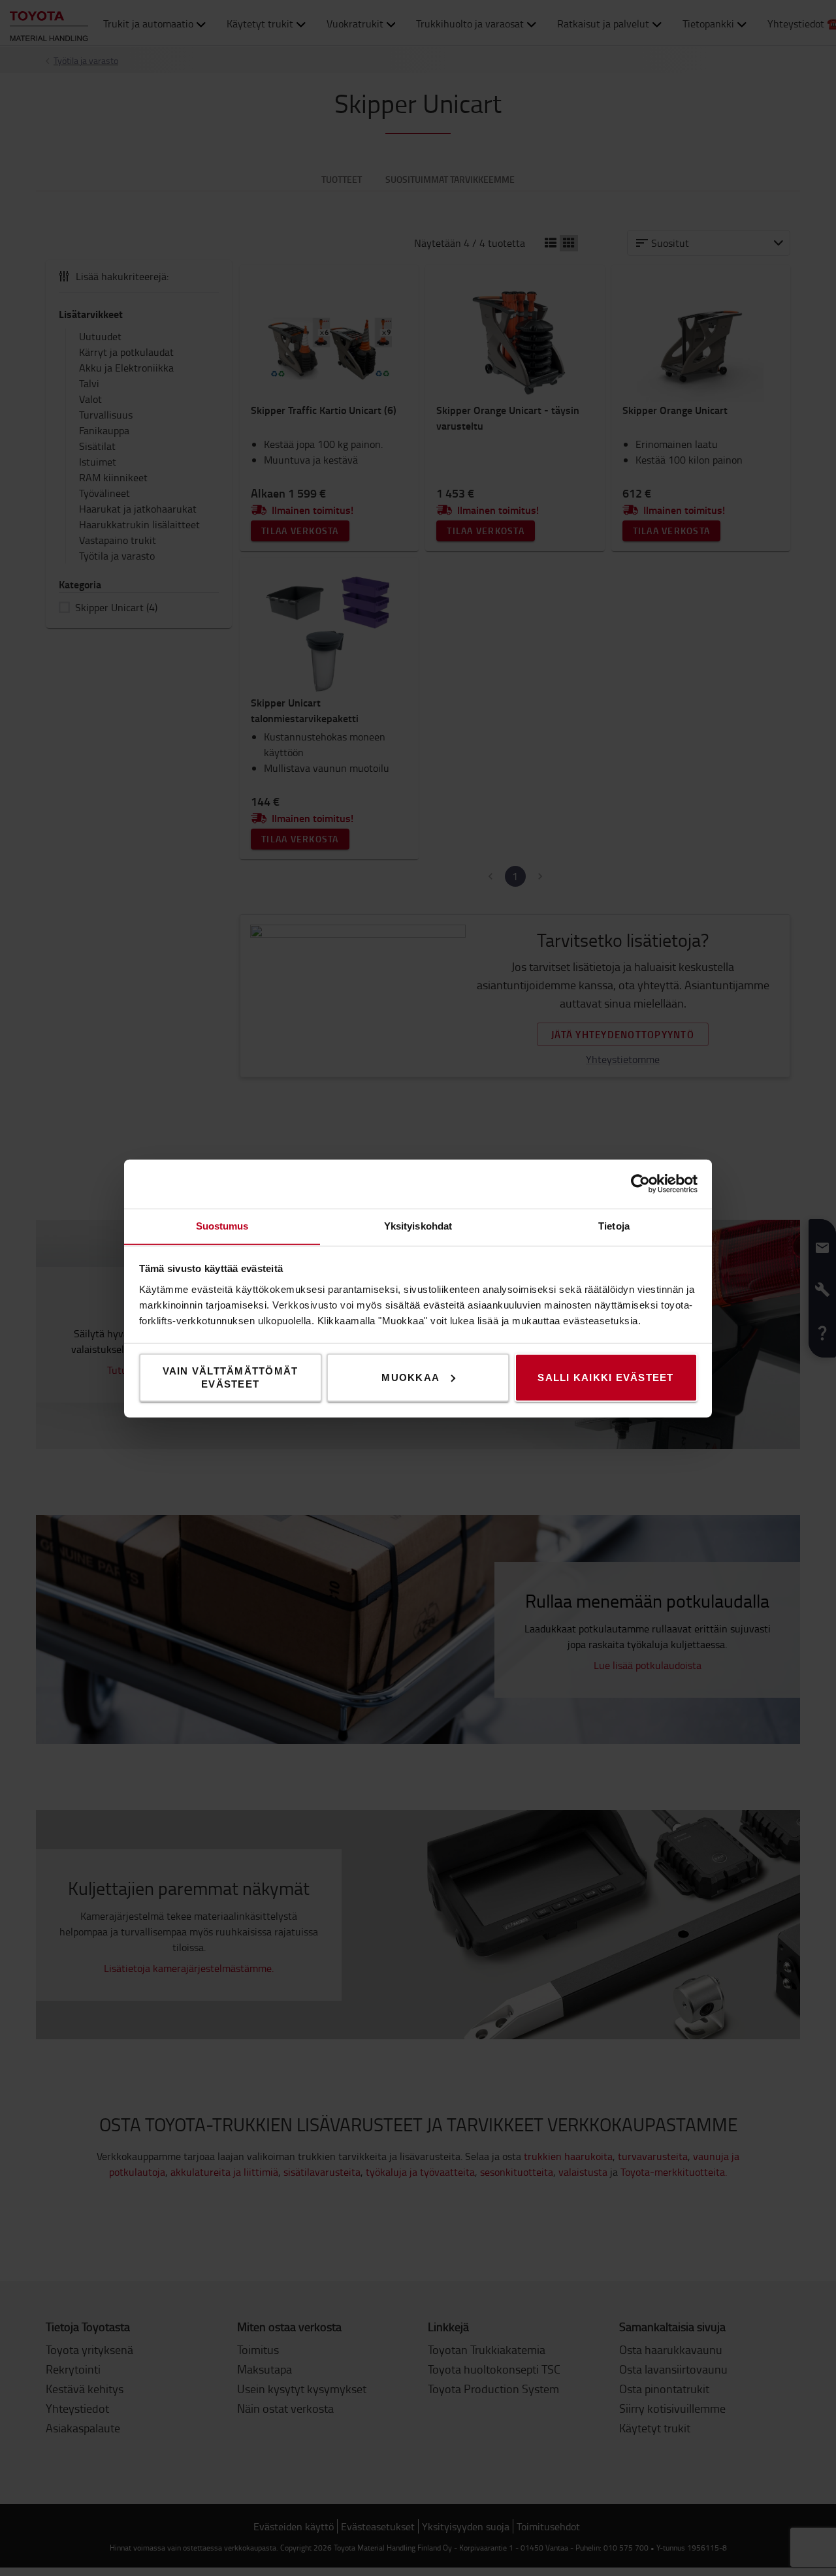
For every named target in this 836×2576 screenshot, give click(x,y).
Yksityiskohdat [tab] (418, 1225)
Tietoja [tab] (614, 1225)
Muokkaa (410, 1377)
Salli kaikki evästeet (605, 1377)
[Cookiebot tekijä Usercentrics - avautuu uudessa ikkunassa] (640, 1184)
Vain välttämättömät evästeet (231, 1377)
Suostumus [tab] (222, 1225)
